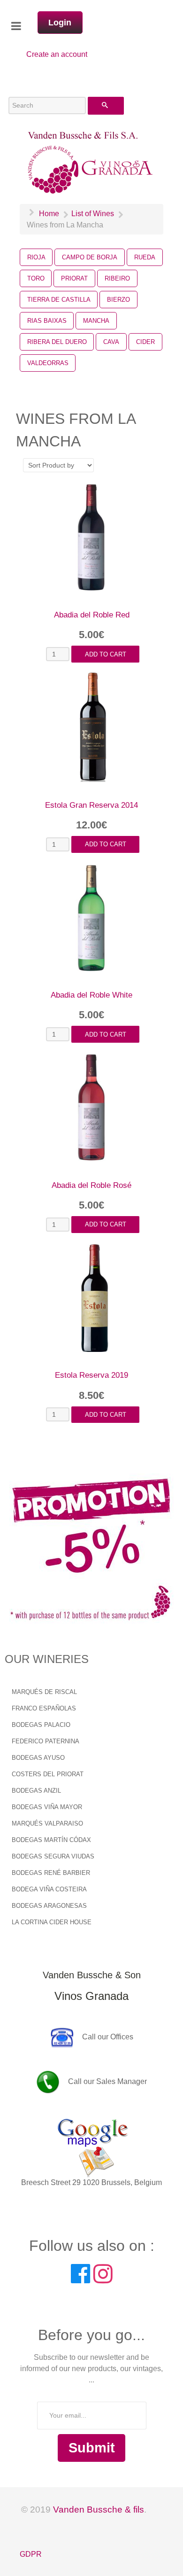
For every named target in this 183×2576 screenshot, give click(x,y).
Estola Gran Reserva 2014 (91, 805)
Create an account (57, 54)
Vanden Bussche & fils (99, 2510)
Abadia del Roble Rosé (91, 1185)
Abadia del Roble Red (92, 615)
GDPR (31, 2554)
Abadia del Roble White (91, 995)
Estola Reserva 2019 (91, 1375)
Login (60, 23)
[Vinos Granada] (91, 162)
